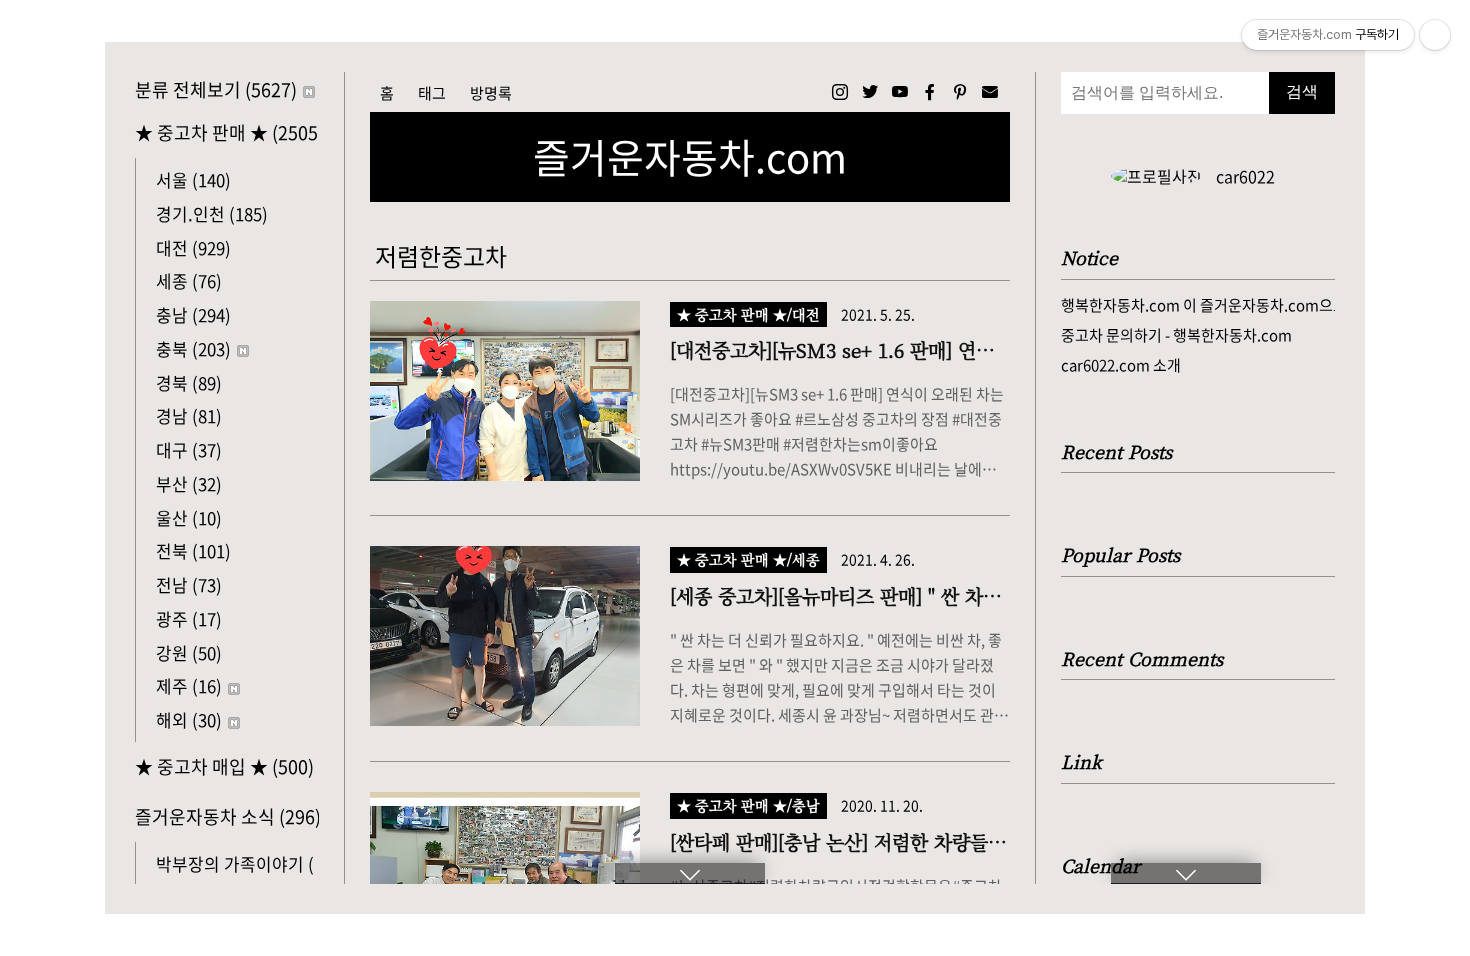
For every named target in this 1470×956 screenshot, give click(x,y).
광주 (189, 618)
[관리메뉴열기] (1435, 35)
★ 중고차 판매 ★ (227, 132)
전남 (189, 584)
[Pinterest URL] (960, 92)
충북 (193, 348)
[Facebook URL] (930, 92)
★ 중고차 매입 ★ (224, 766)
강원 (189, 652)
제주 (189, 685)
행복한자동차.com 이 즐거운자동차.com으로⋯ (1198, 305)
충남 (193, 314)
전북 (193, 550)
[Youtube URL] (900, 92)
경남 (189, 415)
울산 (189, 517)
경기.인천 (212, 213)
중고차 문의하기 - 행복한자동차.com (1176, 335)
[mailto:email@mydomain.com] (990, 92)
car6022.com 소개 (1121, 365)
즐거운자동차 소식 (227, 816)
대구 (189, 449)
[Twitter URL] (870, 92)
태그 (432, 93)
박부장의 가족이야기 (251, 863)
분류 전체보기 (216, 89)
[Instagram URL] (840, 92)
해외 (189, 719)
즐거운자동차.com (690, 157)
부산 (189, 483)
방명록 (491, 93)
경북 (189, 382)
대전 (193, 247)
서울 (193, 179)
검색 (1302, 91)
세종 (189, 280)
